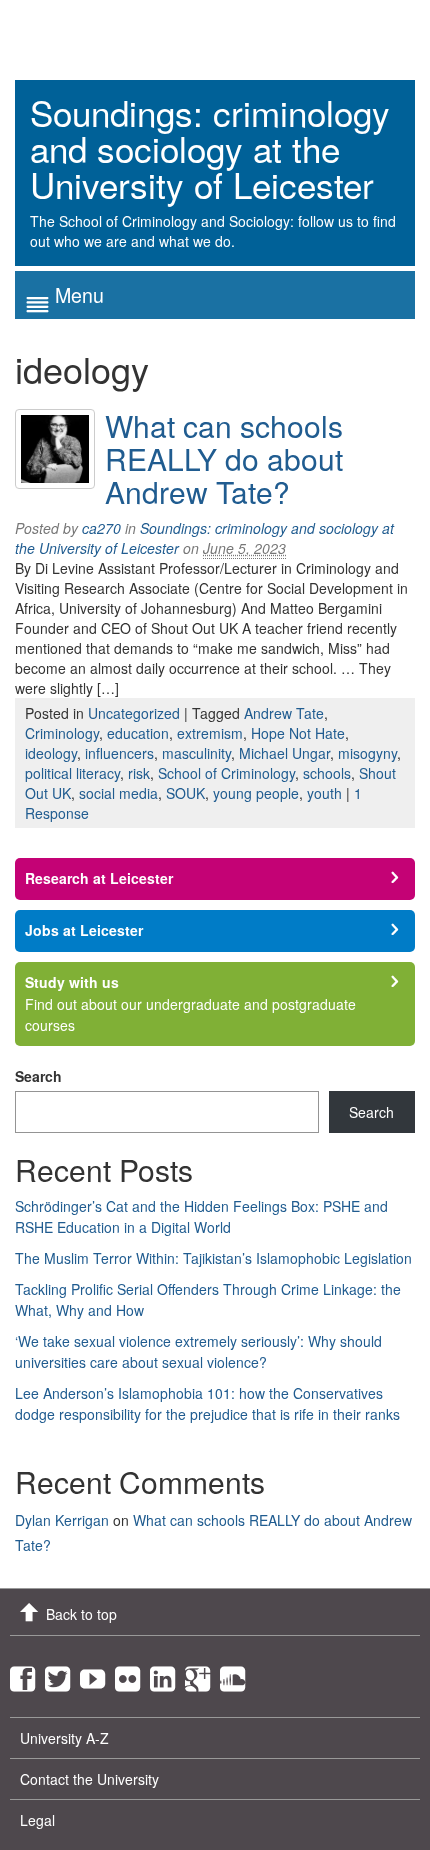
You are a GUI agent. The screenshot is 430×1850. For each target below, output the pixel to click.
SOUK (185, 793)
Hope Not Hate (298, 733)
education (138, 733)
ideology (51, 753)
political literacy (72, 773)
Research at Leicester (99, 878)
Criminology (62, 733)
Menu (79, 294)
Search (38, 1076)
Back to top (81, 1614)
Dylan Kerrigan (62, 1520)
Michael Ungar (284, 753)
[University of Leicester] (90, 32)
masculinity (196, 753)
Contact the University (89, 1779)
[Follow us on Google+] (202, 1674)
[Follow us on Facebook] (27, 1674)
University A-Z (64, 1738)
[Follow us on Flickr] (132, 1674)
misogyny (367, 753)
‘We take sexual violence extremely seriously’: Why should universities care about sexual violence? (198, 1351)
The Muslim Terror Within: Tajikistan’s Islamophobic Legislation (213, 1258)
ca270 (101, 528)
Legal (37, 1820)
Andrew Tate (284, 713)
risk (139, 773)
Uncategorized (134, 713)
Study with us (72, 982)
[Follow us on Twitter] (62, 1674)
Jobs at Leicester (84, 930)
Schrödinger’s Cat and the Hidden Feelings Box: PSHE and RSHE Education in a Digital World (201, 1216)
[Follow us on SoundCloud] (237, 1674)
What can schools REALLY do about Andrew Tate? (224, 458)
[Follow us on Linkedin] (167, 1674)
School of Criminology (226, 773)
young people (256, 793)
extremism (210, 733)
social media (118, 793)
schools (327, 773)
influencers (119, 753)
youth (324, 793)
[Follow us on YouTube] (97, 1674)
